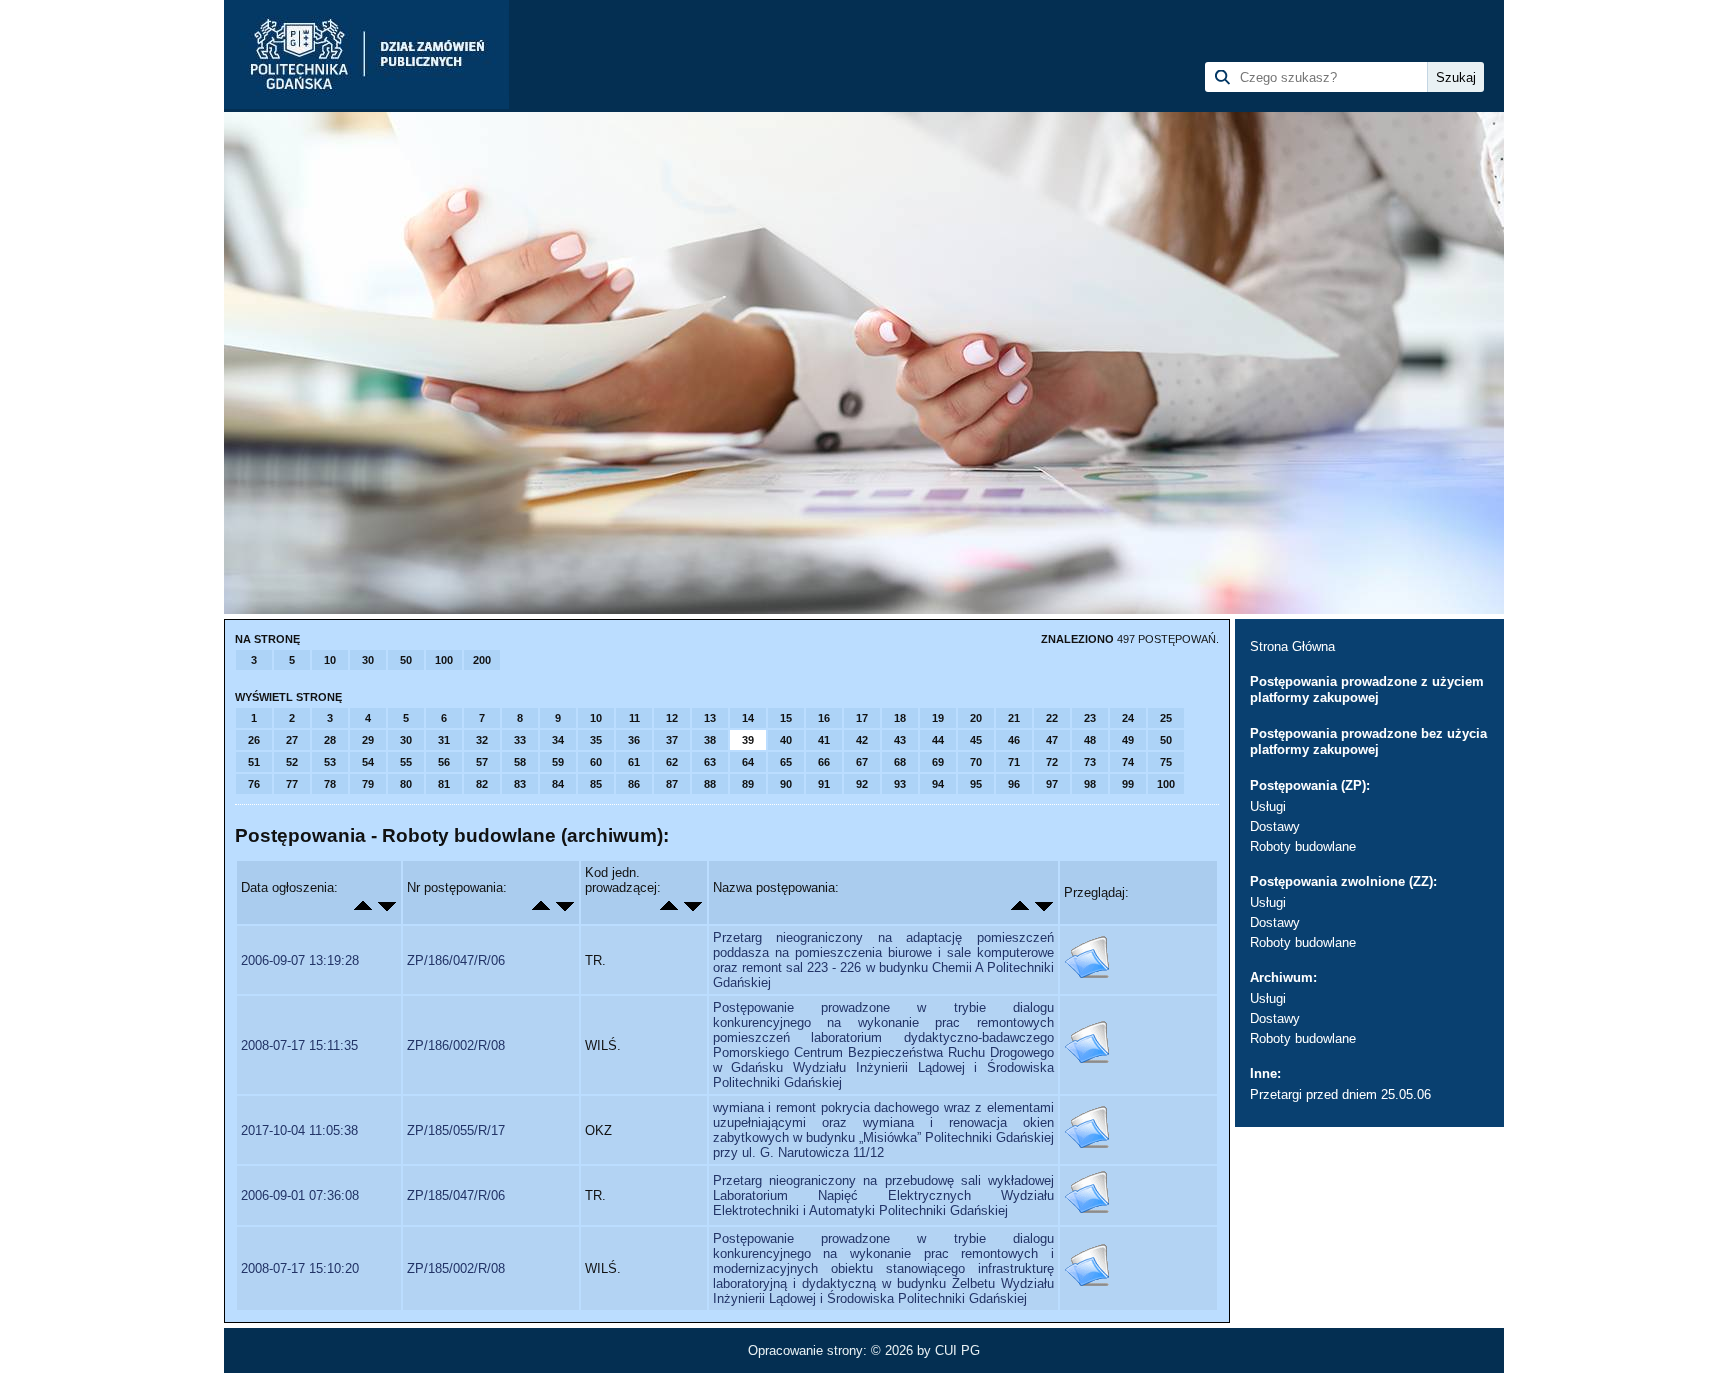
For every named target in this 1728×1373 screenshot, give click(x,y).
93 (900, 784)
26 (254, 740)
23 (1090, 718)
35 (596, 740)
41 (824, 740)
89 (748, 784)
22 (1052, 718)
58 (520, 762)
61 (634, 762)
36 (634, 740)
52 (292, 762)
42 (862, 740)
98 (1090, 784)
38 (710, 740)
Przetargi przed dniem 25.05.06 (1340, 1094)
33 (520, 740)
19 (938, 718)
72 (1052, 762)
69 (938, 762)
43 (900, 740)
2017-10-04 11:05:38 (299, 1130)
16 (824, 718)
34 (558, 740)
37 (672, 740)
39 (748, 740)
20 (976, 718)
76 (254, 784)
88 (710, 784)
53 (330, 762)
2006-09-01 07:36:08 (300, 1195)
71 (1014, 762)
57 (482, 762)
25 (1166, 718)
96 (1014, 784)
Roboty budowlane (1303, 846)
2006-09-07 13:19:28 (300, 960)
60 (596, 762)
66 (824, 762)
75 (1166, 762)
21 (1014, 718)
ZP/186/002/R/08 (456, 1045)
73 (1090, 762)
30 (368, 660)
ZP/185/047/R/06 (456, 1195)
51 (254, 762)
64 (748, 762)
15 (786, 718)
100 (444, 660)
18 (900, 718)
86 (634, 784)
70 (976, 762)
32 (482, 740)
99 (1128, 784)
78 (330, 784)
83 (520, 784)
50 (406, 660)
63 (710, 762)
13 (710, 718)
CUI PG (957, 1350)
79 (368, 784)
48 (1090, 740)
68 (900, 762)
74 (1128, 762)
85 (596, 784)
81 (444, 784)
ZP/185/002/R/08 (456, 1268)
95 (976, 784)
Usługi (1268, 806)
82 (482, 784)
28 (330, 740)
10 (330, 660)
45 (976, 740)
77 (292, 784)
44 (938, 740)
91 (824, 784)
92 (862, 784)
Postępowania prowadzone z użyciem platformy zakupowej (1367, 689)
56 (444, 762)
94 (938, 784)
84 (558, 784)
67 (862, 762)
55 (406, 762)
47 (1052, 740)
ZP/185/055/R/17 (456, 1130)
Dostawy (1275, 826)
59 (558, 762)
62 (672, 762)
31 (444, 740)
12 (672, 718)
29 (368, 740)
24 (1128, 718)
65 (786, 762)
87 (672, 784)
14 (748, 718)
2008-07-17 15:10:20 (300, 1268)
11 (634, 718)
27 (292, 740)
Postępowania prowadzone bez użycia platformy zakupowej (1368, 741)
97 (1052, 784)
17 (862, 718)
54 (368, 762)
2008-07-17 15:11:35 (299, 1045)
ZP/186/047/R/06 (456, 960)
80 (406, 784)
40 (786, 740)
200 (482, 660)
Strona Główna (1292, 646)
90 (786, 784)
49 (1128, 740)
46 (1014, 740)
